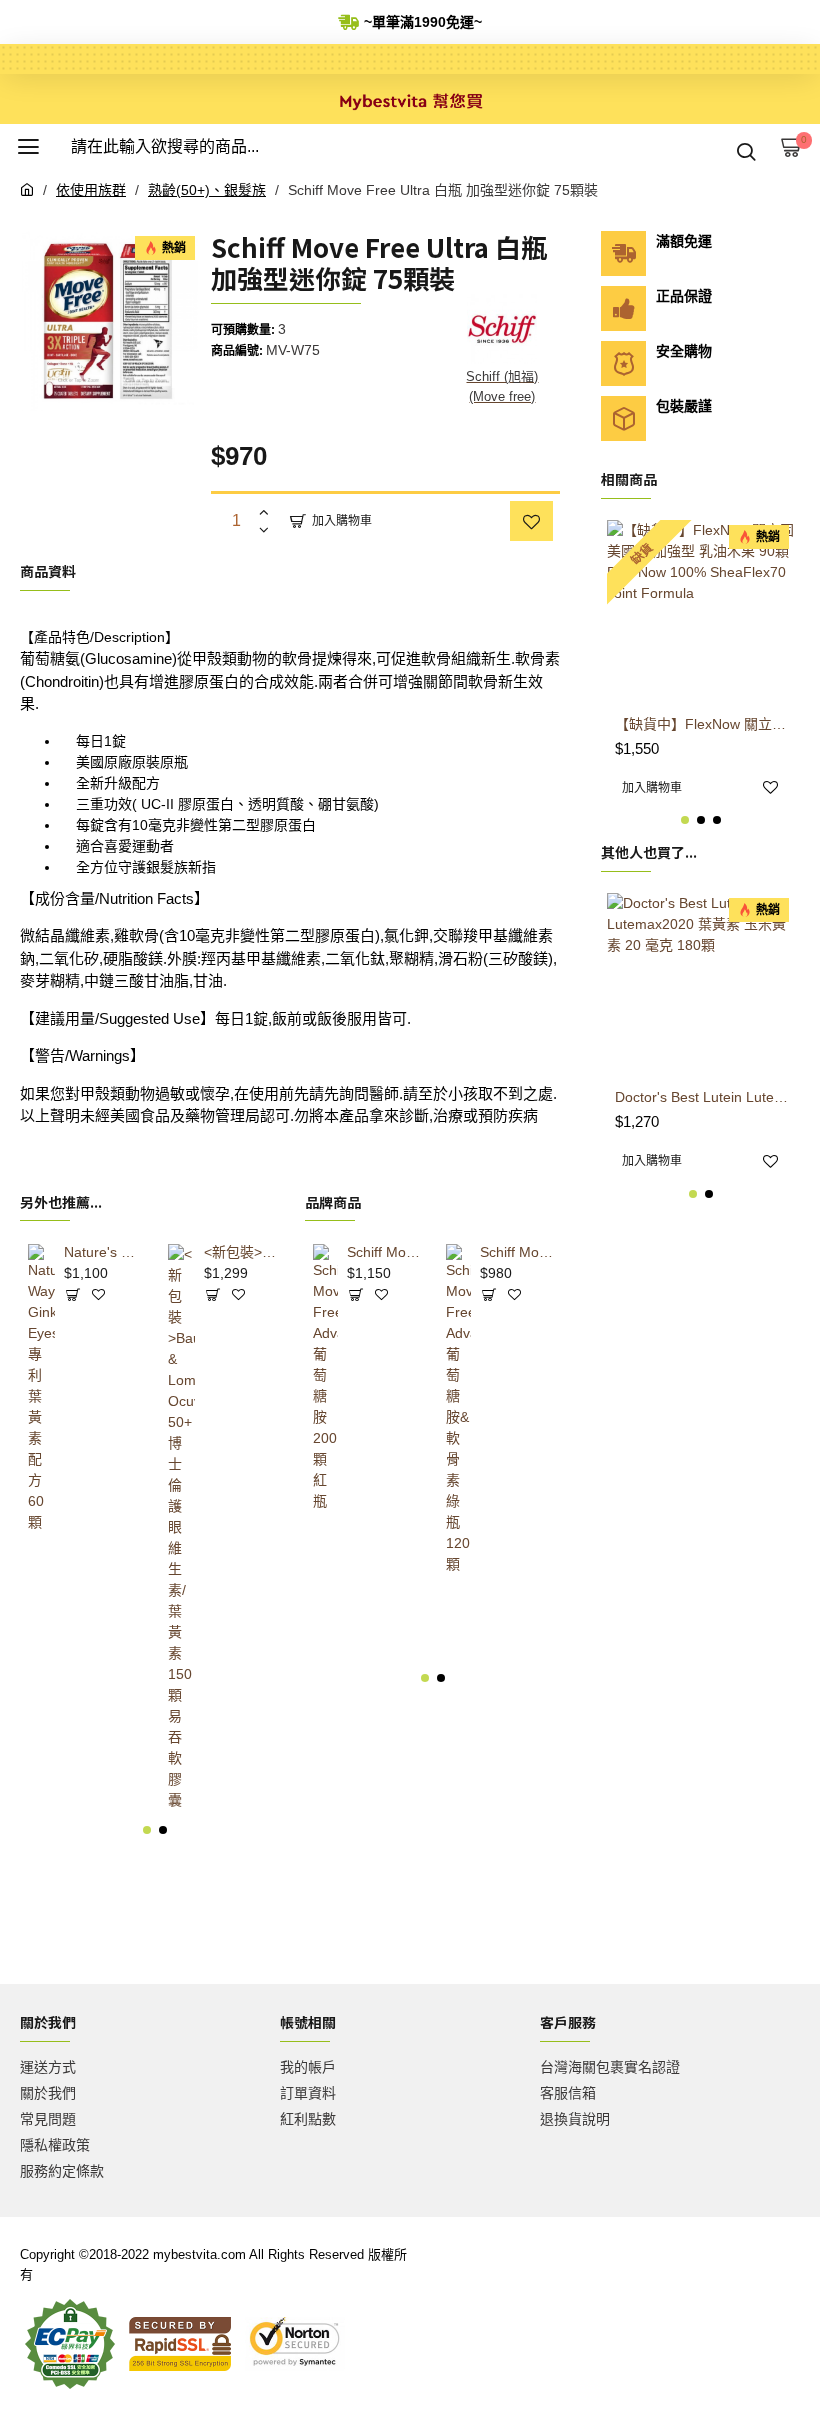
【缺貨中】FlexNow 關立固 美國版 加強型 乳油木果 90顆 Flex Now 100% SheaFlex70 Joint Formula (704, 724)
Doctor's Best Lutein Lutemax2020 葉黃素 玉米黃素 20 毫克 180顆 (704, 1097)
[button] (147, 1830)
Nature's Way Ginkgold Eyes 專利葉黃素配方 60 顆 (103, 1252)
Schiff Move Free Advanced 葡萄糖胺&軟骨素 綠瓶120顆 (516, 1252)
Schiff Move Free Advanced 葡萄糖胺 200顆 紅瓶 (383, 1252)
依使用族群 (91, 190)
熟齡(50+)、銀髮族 (207, 190)
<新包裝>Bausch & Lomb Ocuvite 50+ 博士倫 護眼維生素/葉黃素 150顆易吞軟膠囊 (243, 1252)
